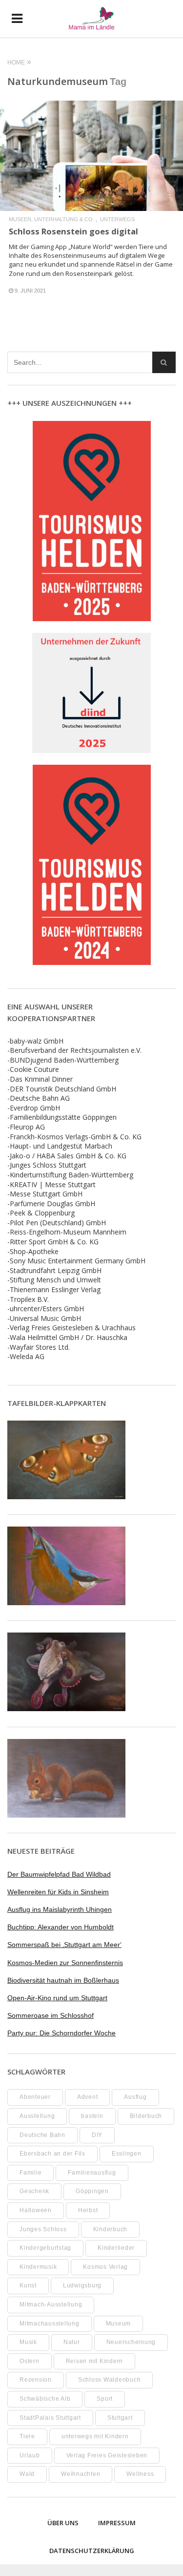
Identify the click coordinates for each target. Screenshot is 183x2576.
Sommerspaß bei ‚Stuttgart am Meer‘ (64, 1945)
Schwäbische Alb (45, 2399)
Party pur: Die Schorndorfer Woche (61, 2033)
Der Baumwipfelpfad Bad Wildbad (59, 1874)
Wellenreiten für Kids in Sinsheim (58, 1892)
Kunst (28, 2285)
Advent (88, 2097)
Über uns (63, 2523)
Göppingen (92, 2191)
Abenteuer (35, 2097)
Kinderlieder (116, 2248)
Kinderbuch (111, 2229)
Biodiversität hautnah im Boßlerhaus (63, 1980)
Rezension (36, 2380)
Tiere (27, 2436)
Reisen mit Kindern (95, 2361)
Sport (105, 2399)
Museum (119, 2324)
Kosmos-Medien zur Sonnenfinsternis (65, 1963)
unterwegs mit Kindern (95, 2436)
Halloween (36, 2210)
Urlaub (30, 2455)
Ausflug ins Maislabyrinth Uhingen (60, 1909)
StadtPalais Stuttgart (50, 2418)
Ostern (30, 2361)
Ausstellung (37, 2116)
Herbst (88, 2210)
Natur (72, 2342)
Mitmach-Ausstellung (51, 2304)
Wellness (140, 2474)
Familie (30, 2173)
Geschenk (34, 2191)
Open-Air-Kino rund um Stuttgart (57, 1998)
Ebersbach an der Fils (52, 2154)
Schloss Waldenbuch (110, 2380)
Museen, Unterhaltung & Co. (51, 220)
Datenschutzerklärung (92, 2551)
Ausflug (135, 2097)
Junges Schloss (43, 2229)
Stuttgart (120, 2418)
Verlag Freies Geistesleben (107, 2455)
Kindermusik (38, 2267)
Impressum (117, 2523)
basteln (92, 2116)
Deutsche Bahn (42, 2135)
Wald (27, 2474)
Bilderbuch (146, 2116)
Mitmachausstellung (50, 2324)
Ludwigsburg (82, 2285)
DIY (97, 2135)
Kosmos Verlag (105, 2267)
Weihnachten (81, 2474)
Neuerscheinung (131, 2342)
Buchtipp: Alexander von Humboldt (61, 1927)
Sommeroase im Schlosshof (51, 2015)
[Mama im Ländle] (91, 19)
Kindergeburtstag (45, 2248)
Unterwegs (117, 220)
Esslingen (127, 2154)
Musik (28, 2342)
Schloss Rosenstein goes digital (73, 231)
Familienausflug (92, 2173)
